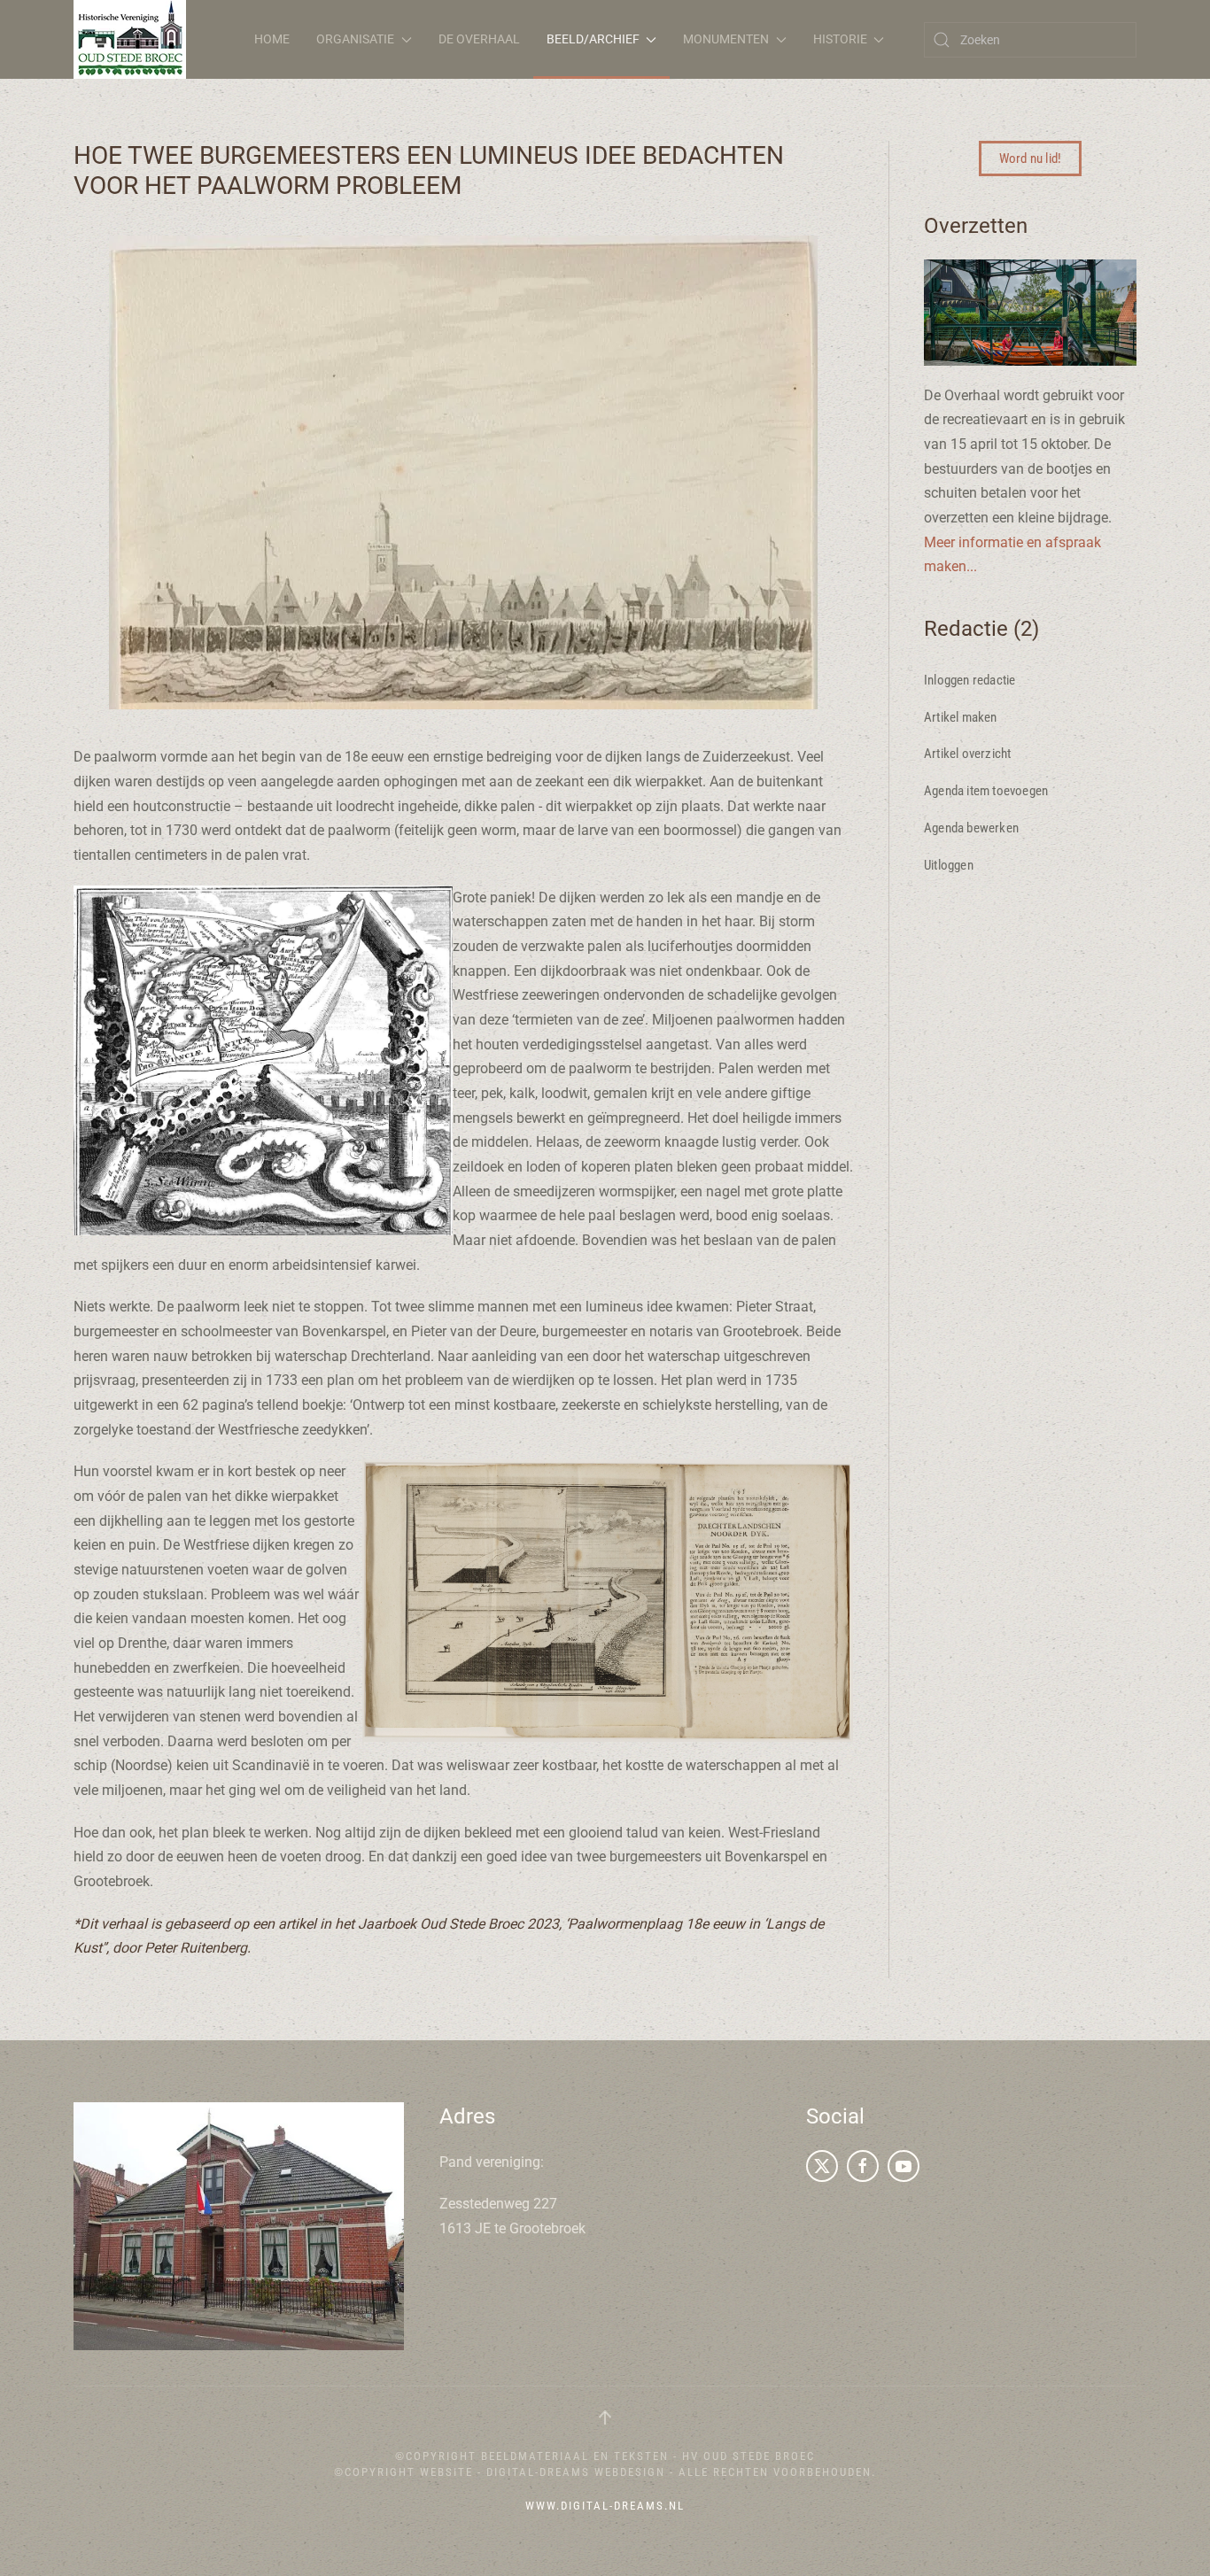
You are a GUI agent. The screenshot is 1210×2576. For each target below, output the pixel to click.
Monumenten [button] (726, 39)
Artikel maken (961, 717)
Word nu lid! (1030, 159)
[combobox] (1030, 40)
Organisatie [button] (355, 39)
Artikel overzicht (967, 754)
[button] (605, 2417)
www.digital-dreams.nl (605, 2506)
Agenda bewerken (971, 828)
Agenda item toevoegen (986, 791)
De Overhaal (479, 39)
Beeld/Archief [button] (593, 39)
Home (272, 39)
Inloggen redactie (970, 680)
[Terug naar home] (130, 39)
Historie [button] (840, 39)
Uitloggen (949, 865)
